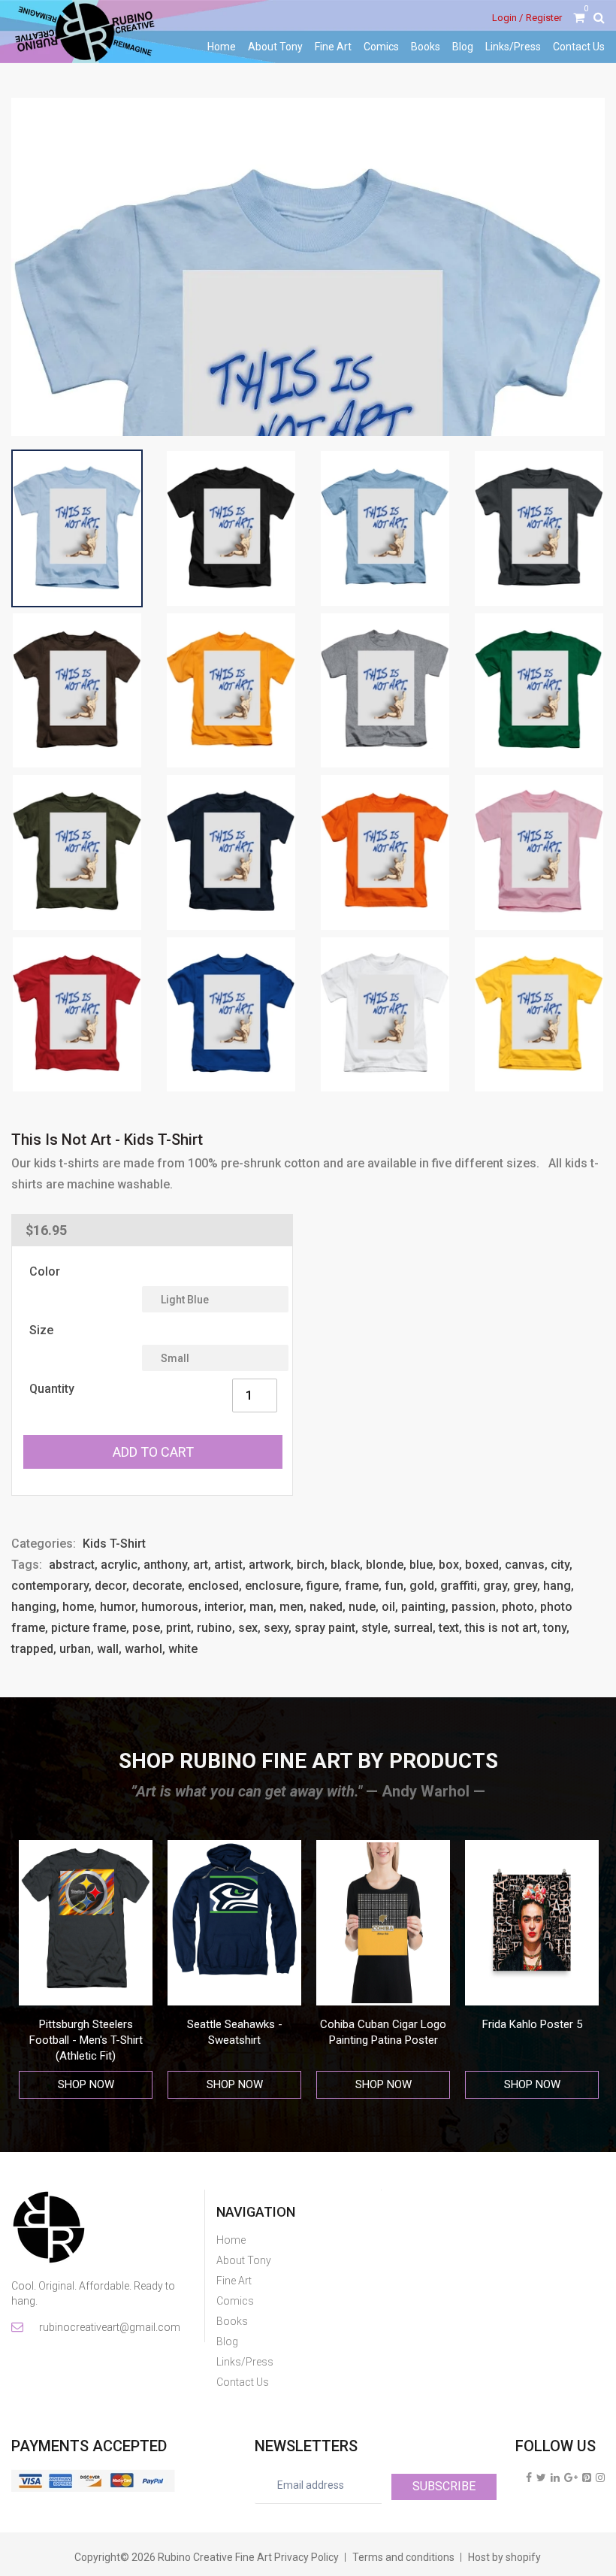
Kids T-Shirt (114, 1544)
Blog (463, 47)
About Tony (275, 47)
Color (45, 1271)
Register (544, 18)
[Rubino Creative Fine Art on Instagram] (600, 2478)
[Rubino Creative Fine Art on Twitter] (541, 2478)
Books (426, 47)
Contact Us (579, 47)
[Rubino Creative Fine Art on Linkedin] (555, 2478)
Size (41, 1330)
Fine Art (333, 47)
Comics (381, 47)
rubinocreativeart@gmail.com (109, 2327)
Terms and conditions (403, 2557)
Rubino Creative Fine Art (215, 2557)
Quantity (52, 1389)
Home (222, 47)
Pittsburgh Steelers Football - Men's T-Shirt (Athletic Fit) (86, 2040)
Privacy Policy (306, 2557)
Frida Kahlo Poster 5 (532, 2024)
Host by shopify (504, 2557)
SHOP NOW (86, 2084)
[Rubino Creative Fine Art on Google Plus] (571, 2478)
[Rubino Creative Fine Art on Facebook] (529, 2478)
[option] (86, 1970)
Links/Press (513, 47)
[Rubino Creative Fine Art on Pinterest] (587, 2478)
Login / (507, 18)
